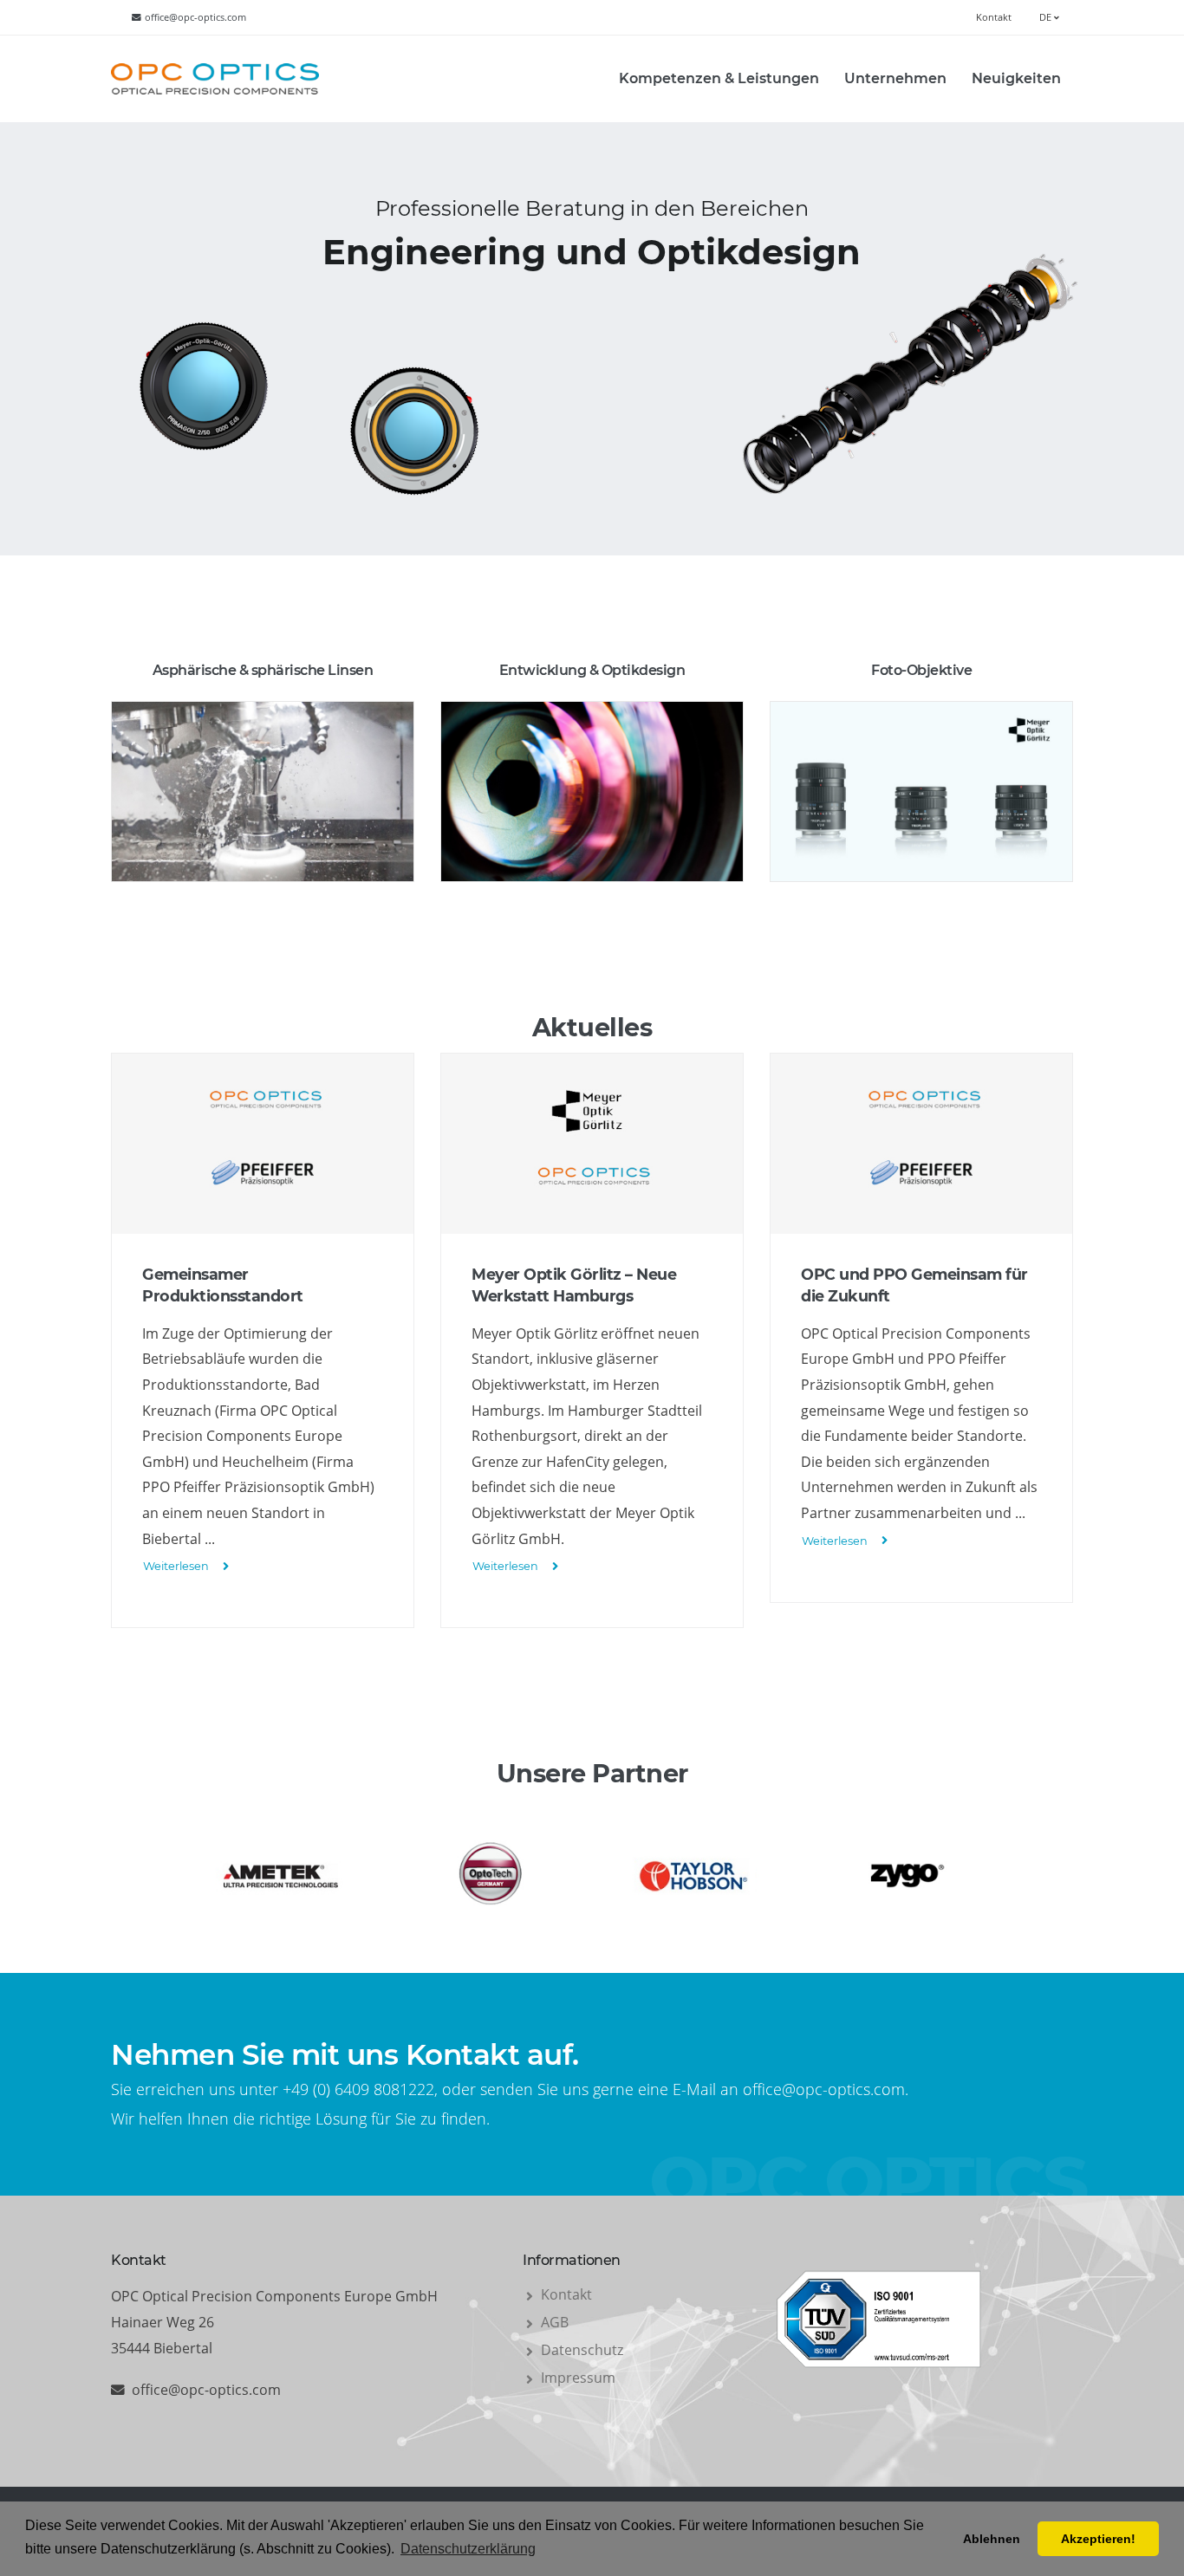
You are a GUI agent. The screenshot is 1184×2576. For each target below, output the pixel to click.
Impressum (578, 2378)
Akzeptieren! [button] (1098, 2539)
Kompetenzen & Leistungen (719, 78)
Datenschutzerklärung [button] (468, 2549)
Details (263, 867)
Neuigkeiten (1016, 78)
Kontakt (994, 17)
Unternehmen (895, 78)
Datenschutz (582, 2350)
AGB (555, 2322)
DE (1047, 17)
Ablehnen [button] (992, 2539)
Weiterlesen (176, 1566)
